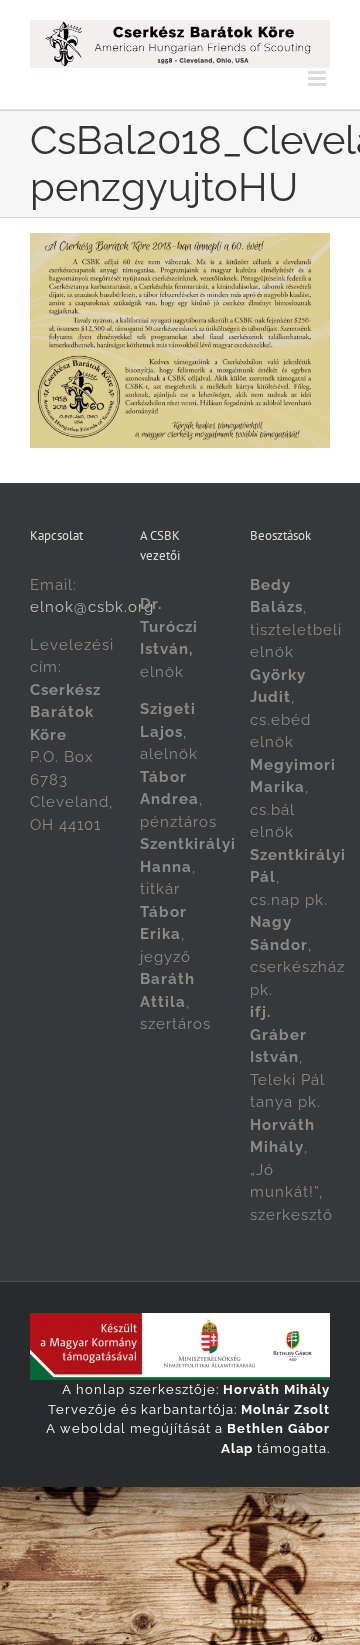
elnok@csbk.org (92, 607)
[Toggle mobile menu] (319, 78)
